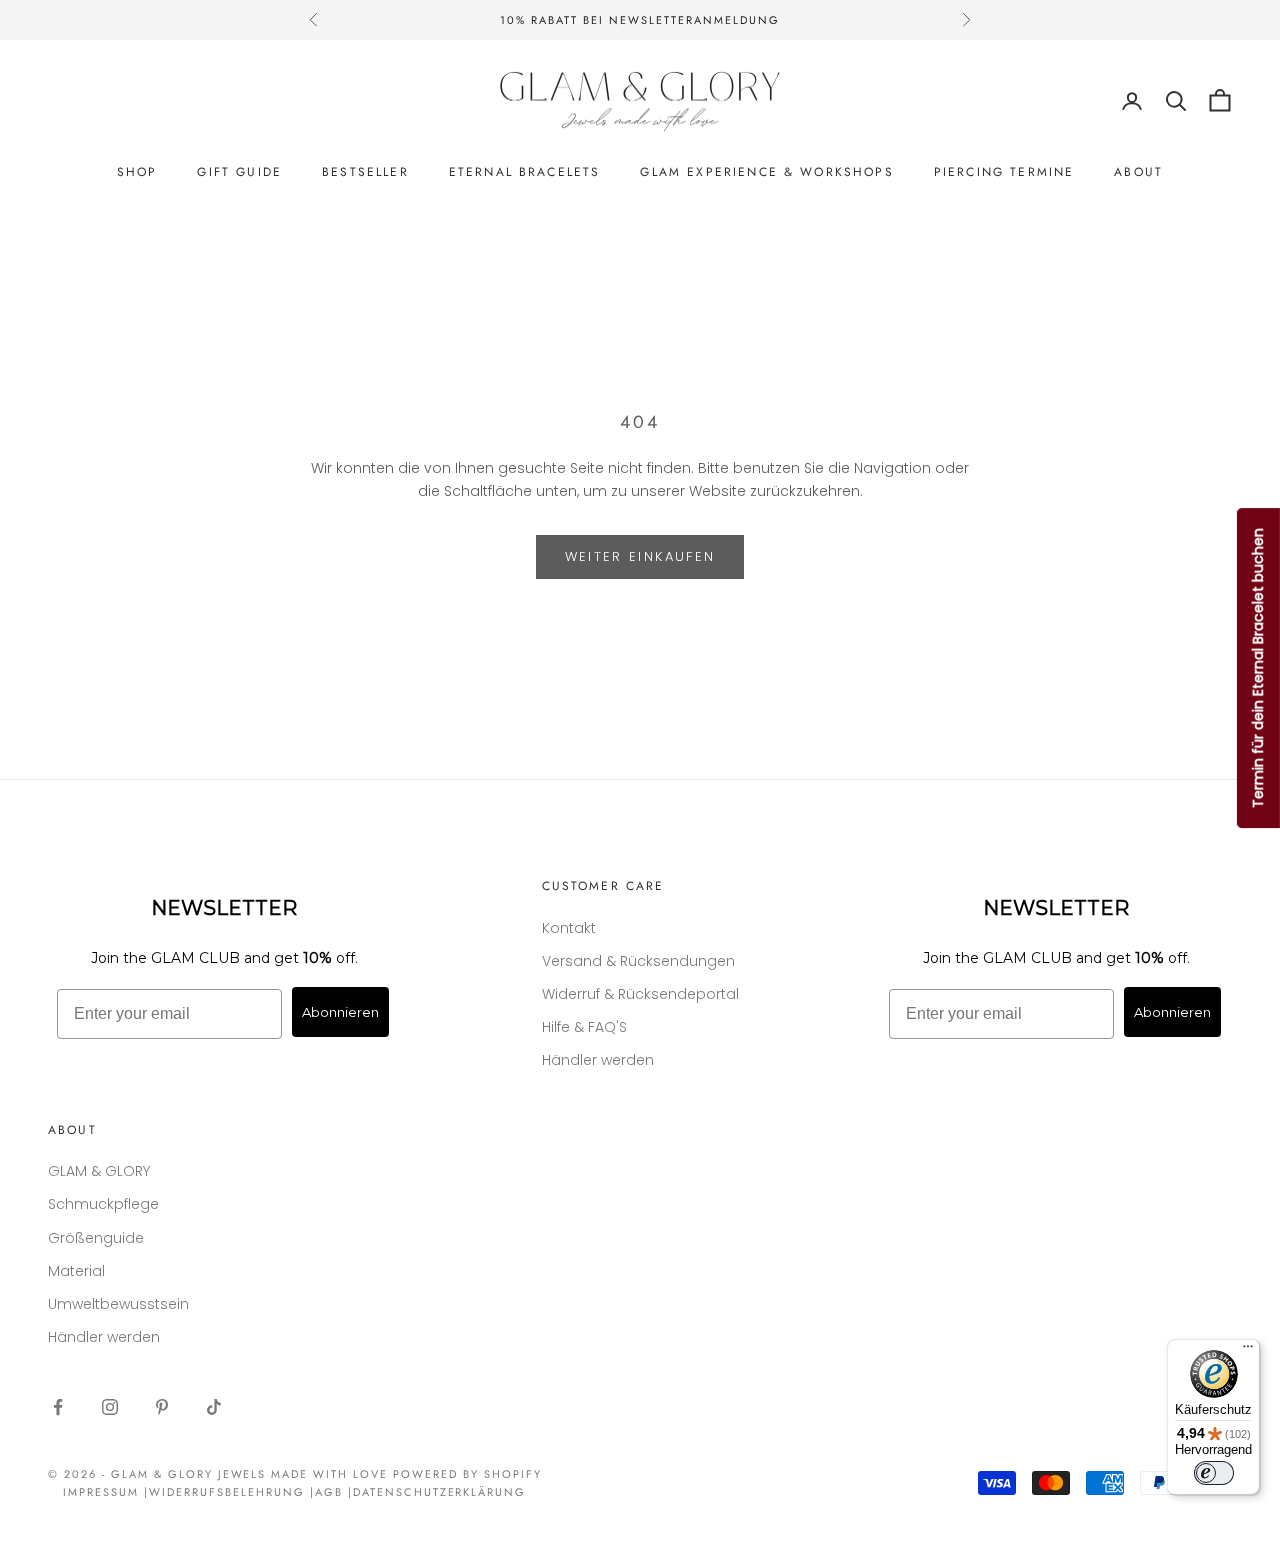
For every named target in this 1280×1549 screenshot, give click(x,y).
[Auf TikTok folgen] (214, 1407)
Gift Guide (239, 172)
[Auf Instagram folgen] (110, 1407)
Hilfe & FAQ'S (584, 1027)
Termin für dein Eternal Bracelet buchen (1258, 668)
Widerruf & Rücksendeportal (640, 994)
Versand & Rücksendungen (638, 961)
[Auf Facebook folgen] (58, 1407)
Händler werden (598, 1060)
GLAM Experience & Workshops (766, 172)
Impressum (101, 1492)
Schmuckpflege (103, 1204)
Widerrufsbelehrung (227, 1492)
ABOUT (1138, 172)
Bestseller (365, 172)
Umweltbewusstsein (118, 1304)
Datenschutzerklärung (440, 1492)
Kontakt (569, 928)
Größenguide (96, 1238)
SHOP (137, 172)
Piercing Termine (1004, 172)
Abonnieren (340, 1012)
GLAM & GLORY (99, 1171)
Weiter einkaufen (640, 556)
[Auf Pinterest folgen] (162, 1407)
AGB (329, 1492)
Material (76, 1271)
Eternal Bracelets (525, 172)
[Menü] (1248, 1351)
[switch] (1214, 1473)
